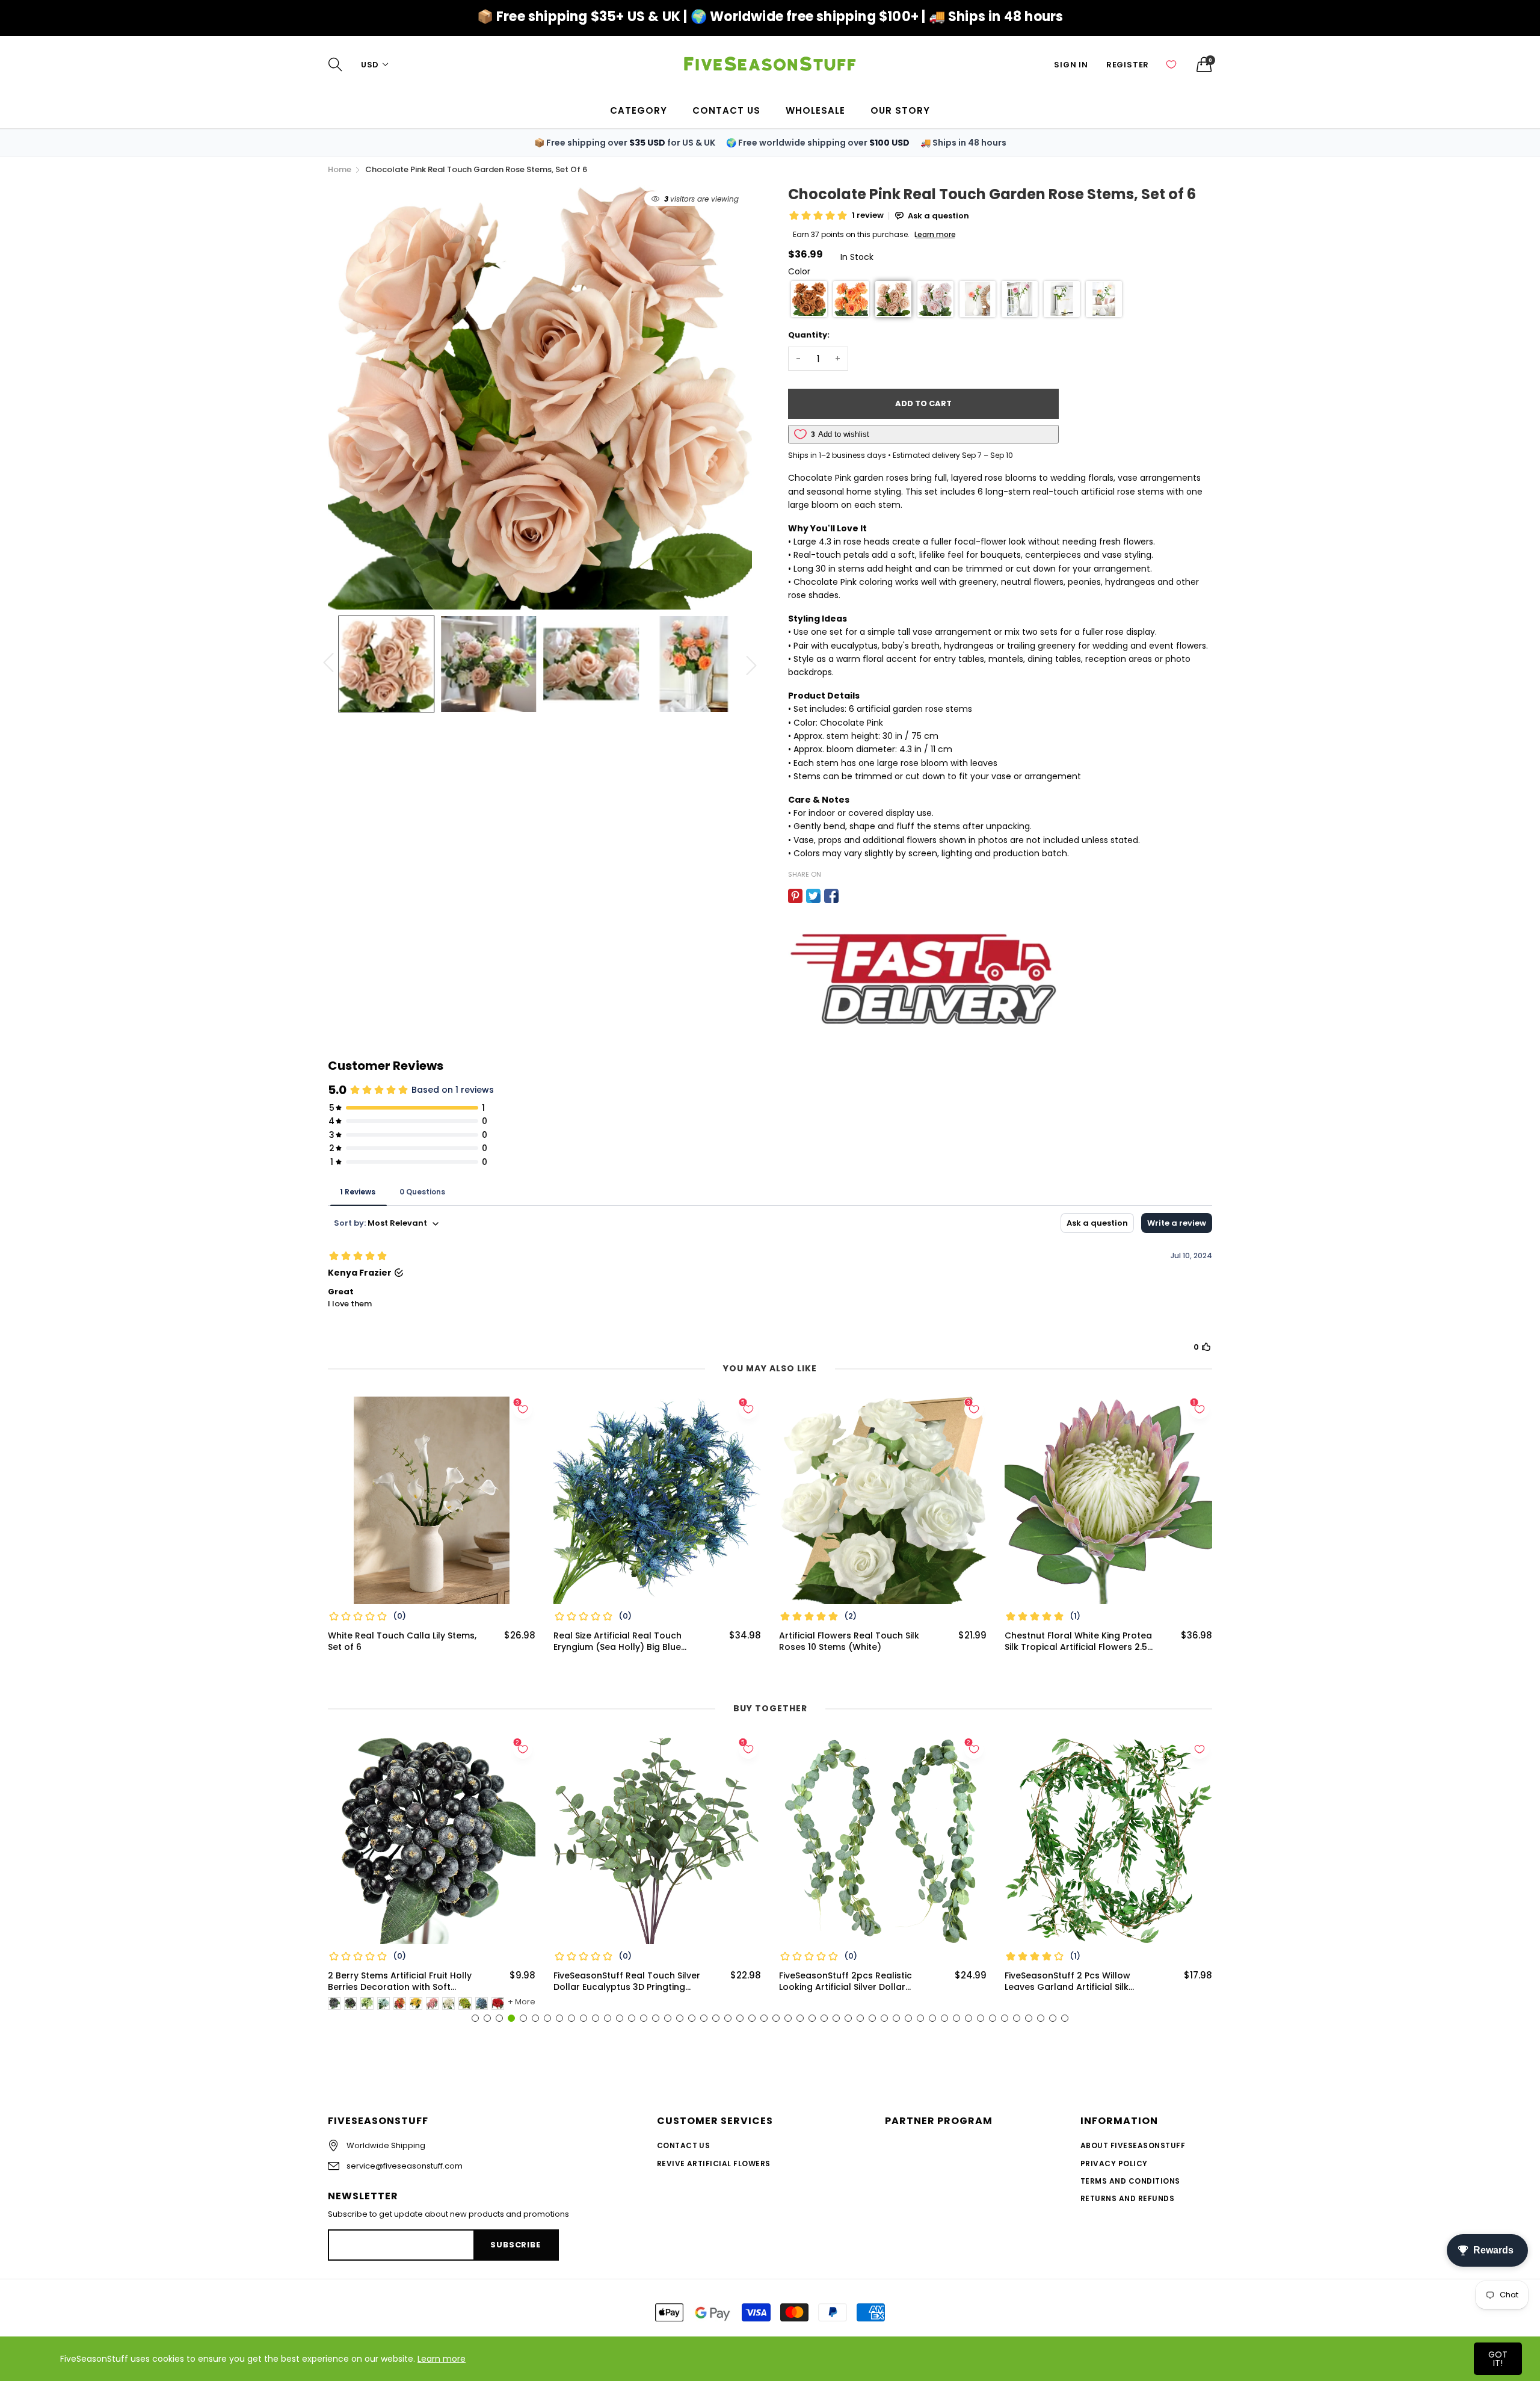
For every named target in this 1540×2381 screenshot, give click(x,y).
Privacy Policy (1114, 2163)
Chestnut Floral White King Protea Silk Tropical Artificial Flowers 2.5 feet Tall (1078, 1642)
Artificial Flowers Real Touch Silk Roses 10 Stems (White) (849, 1642)
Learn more (442, 2359)
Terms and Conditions (1130, 2181)
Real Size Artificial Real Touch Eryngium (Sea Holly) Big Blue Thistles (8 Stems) (618, 1642)
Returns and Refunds (1127, 2198)
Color (799, 271)
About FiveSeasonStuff (1133, 2145)
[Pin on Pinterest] (795, 896)
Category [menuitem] (639, 110)
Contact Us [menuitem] (726, 110)
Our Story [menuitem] (900, 110)
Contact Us (684, 2145)
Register (1128, 65)
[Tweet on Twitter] (813, 896)
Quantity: (809, 335)
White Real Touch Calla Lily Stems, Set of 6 (402, 1642)
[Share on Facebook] (831, 896)
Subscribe (515, 2245)
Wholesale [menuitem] (815, 110)
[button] (809, 299)
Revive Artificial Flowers (714, 2163)
